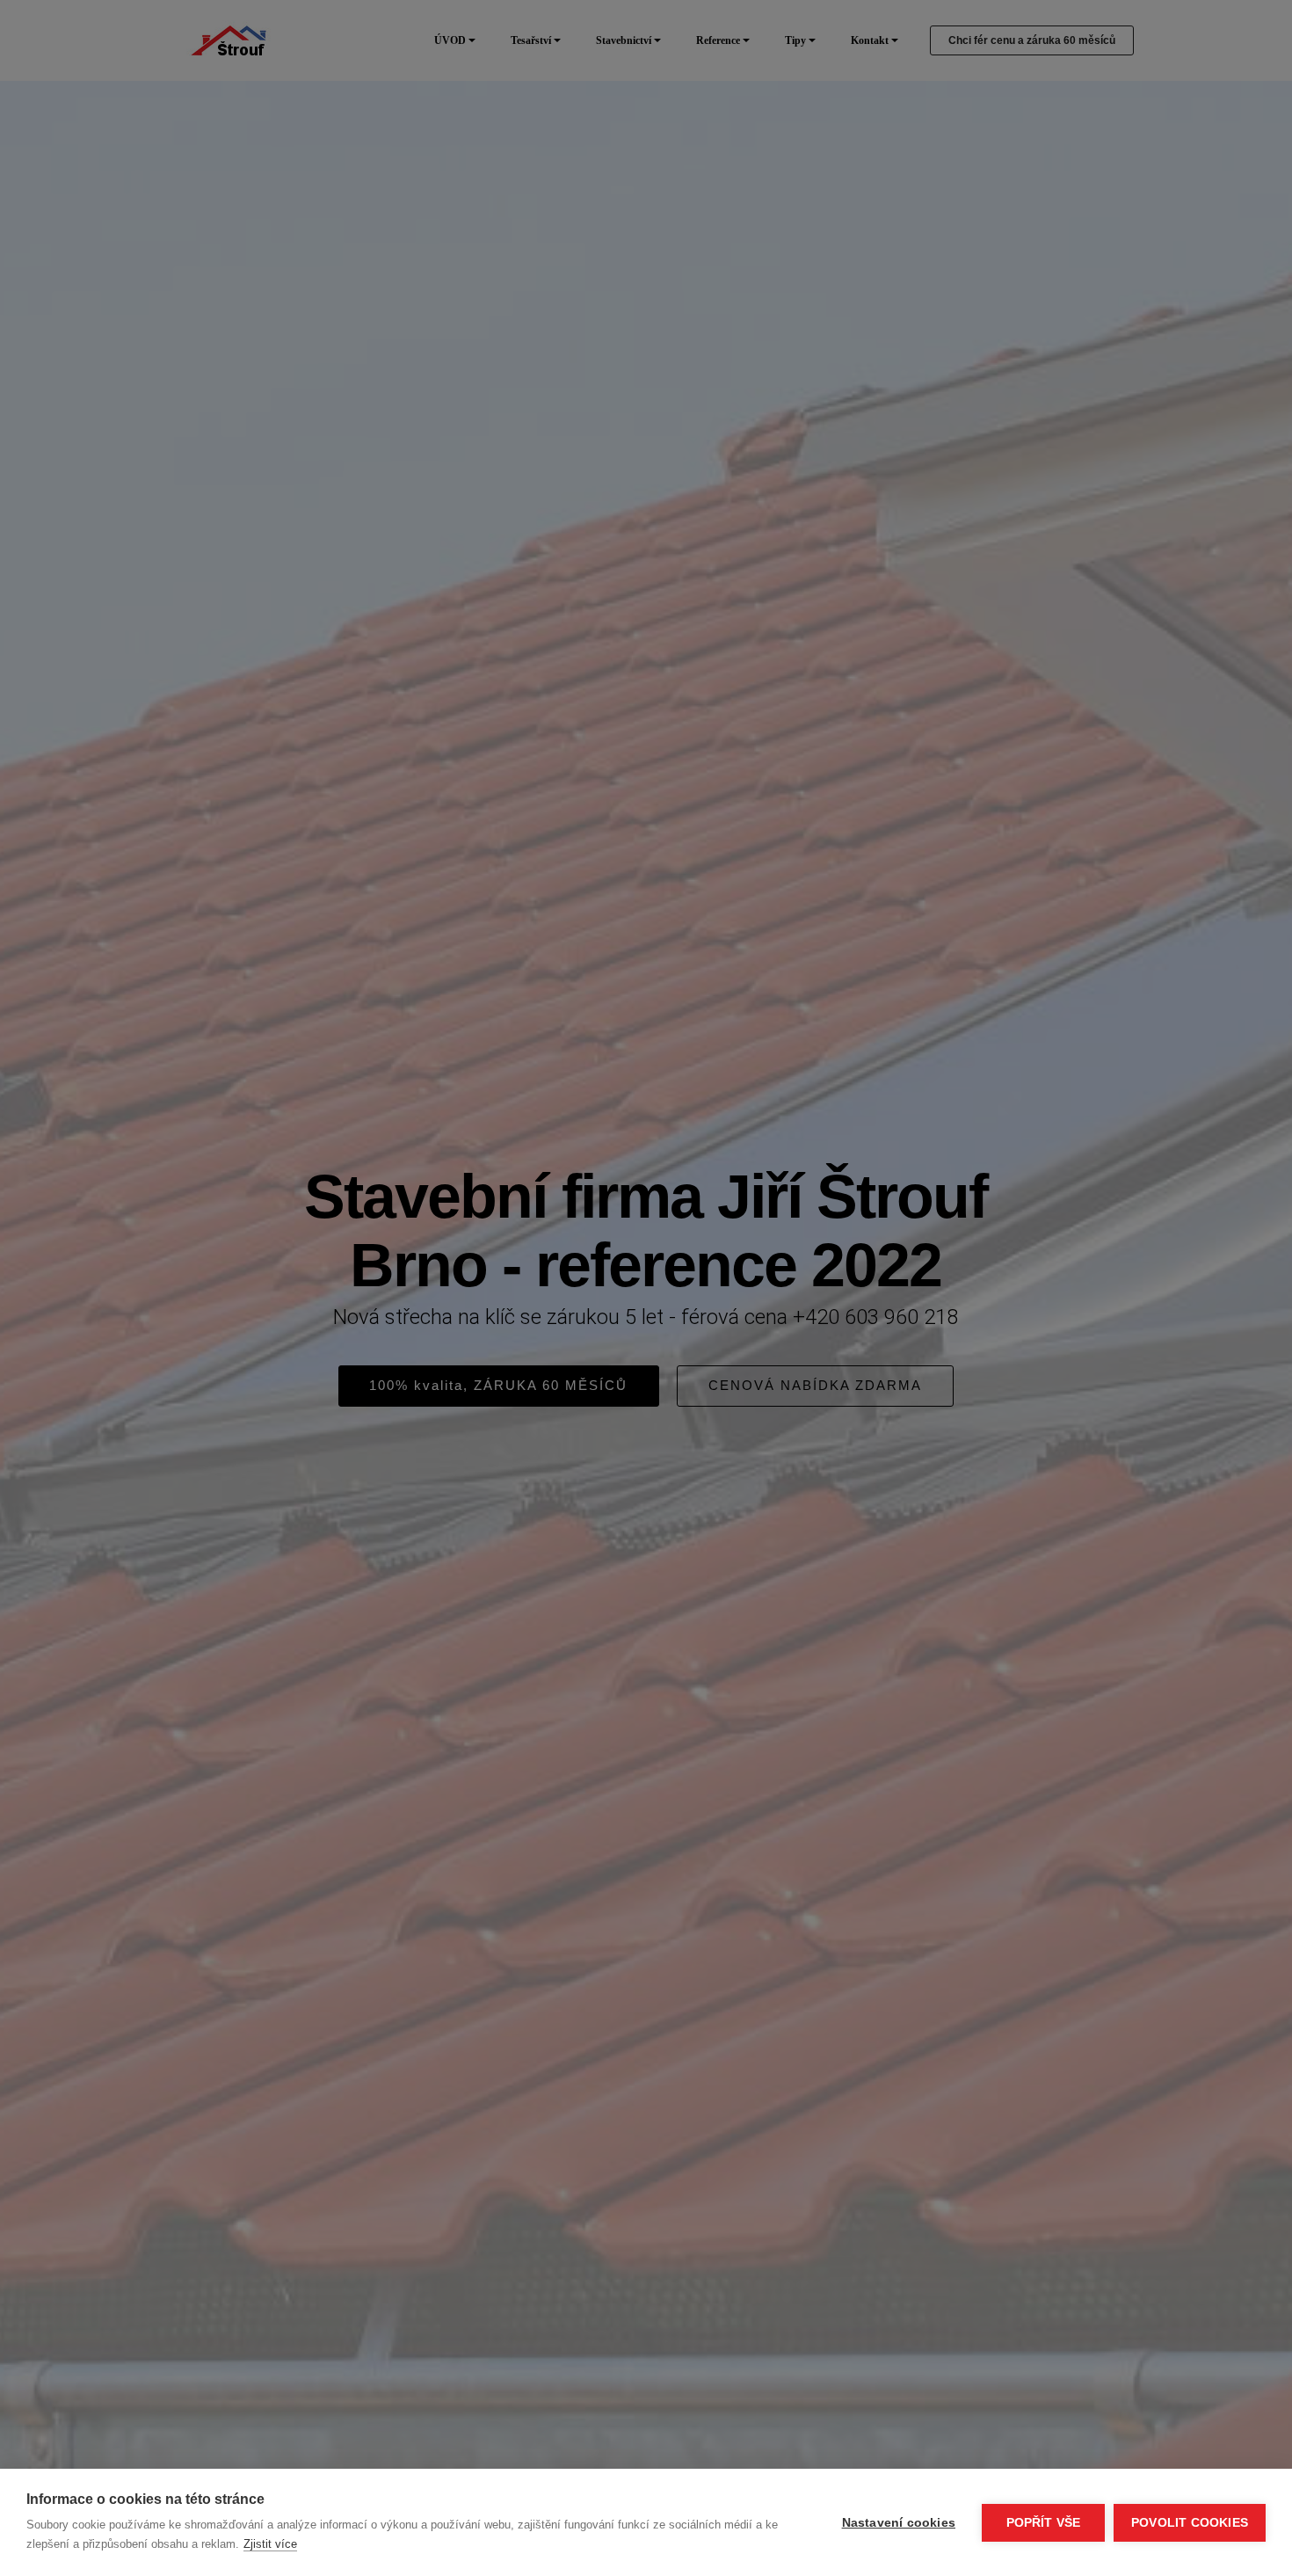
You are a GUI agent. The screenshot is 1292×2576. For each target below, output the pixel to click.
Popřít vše (1044, 2523)
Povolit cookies (1190, 2523)
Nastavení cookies (899, 2523)
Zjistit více (270, 2544)
